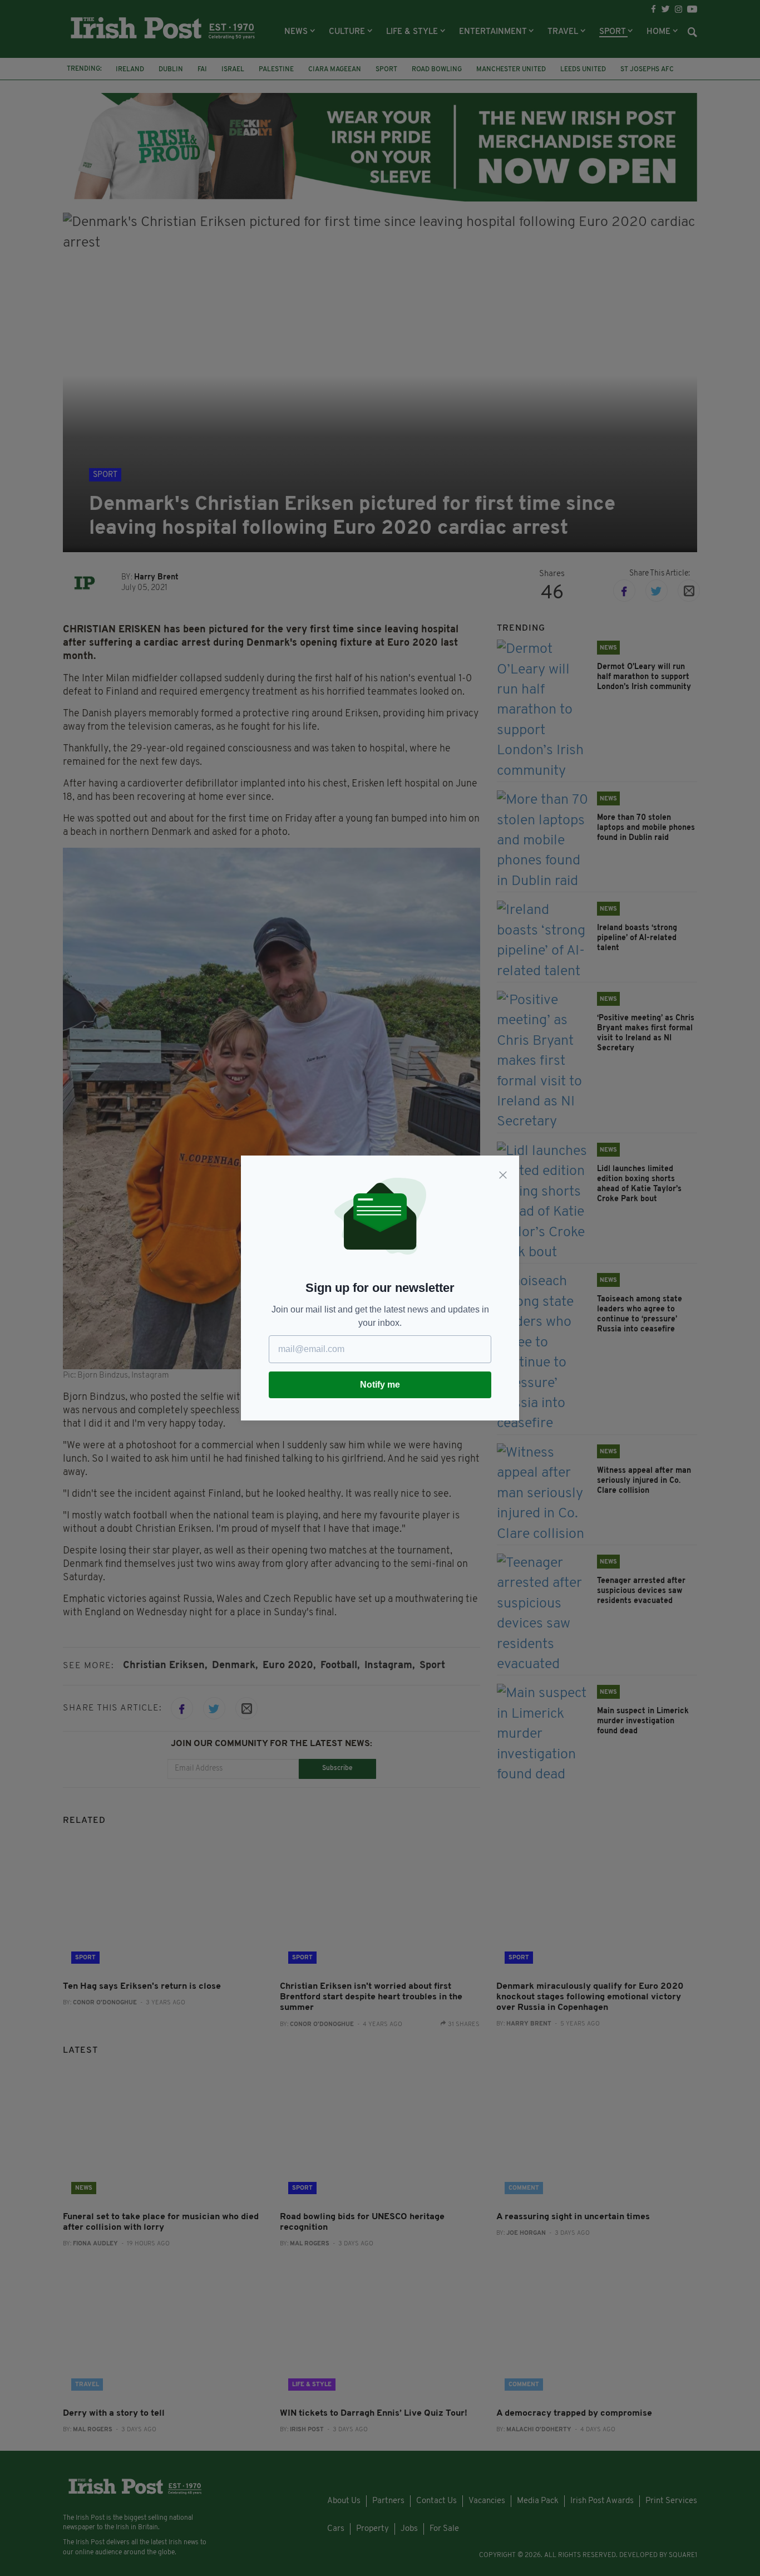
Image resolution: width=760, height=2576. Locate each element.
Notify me (380, 1385)
